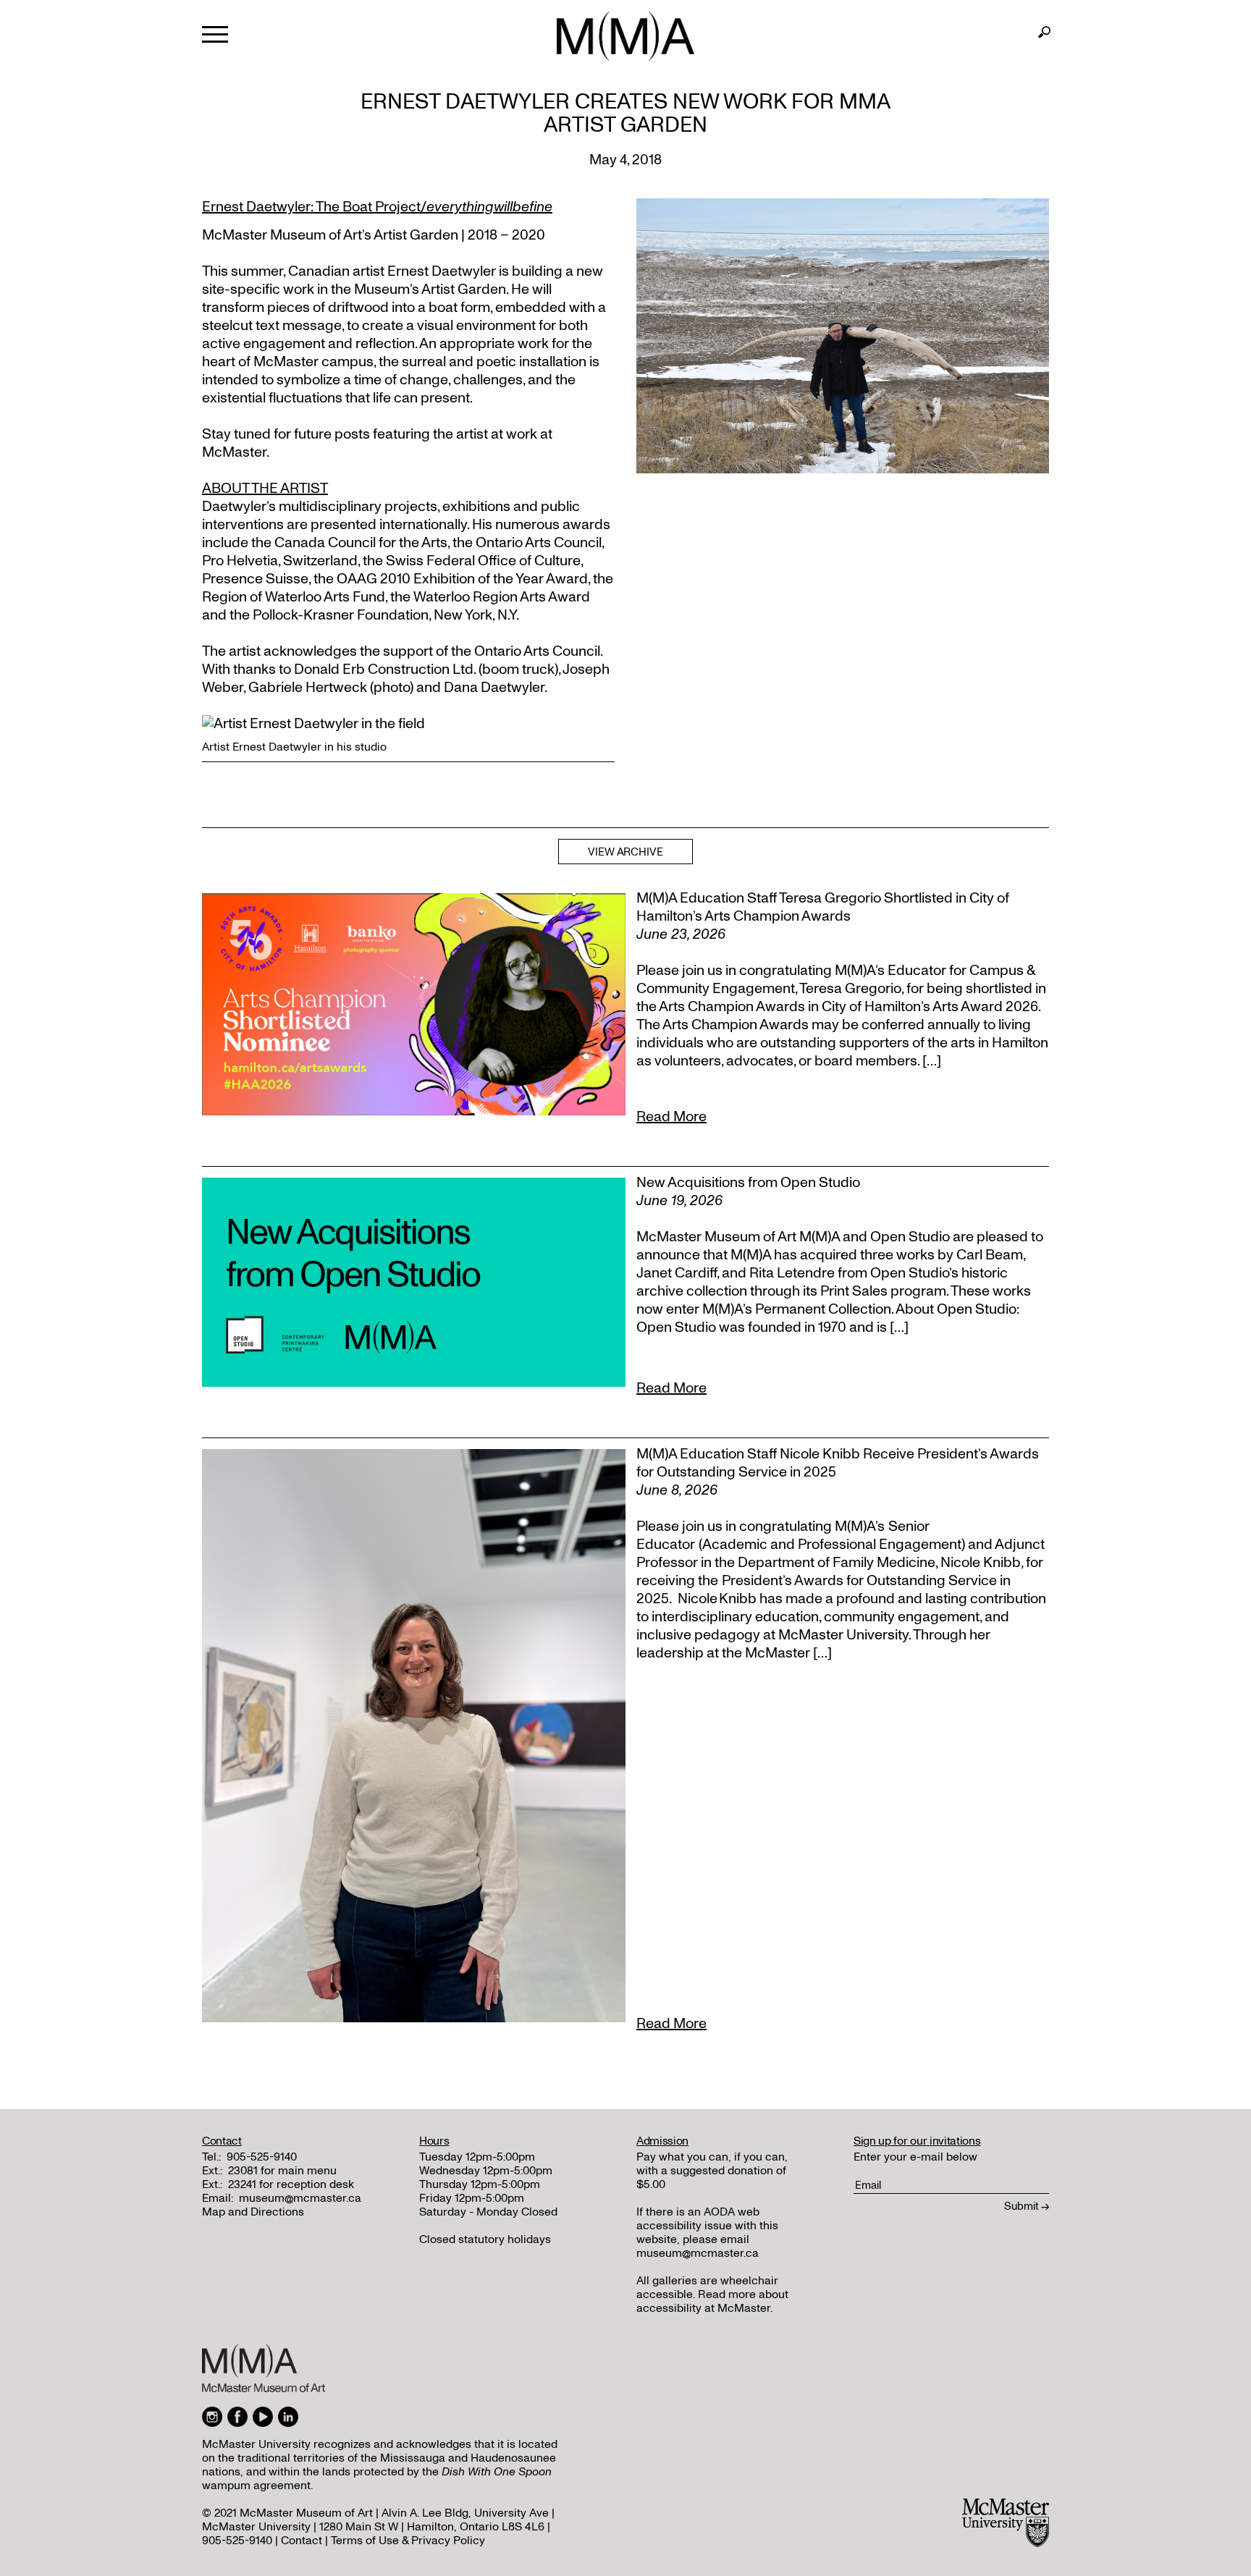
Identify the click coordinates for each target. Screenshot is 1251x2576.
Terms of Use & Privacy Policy (408, 2541)
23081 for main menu (282, 2171)
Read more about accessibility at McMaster (712, 2301)
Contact (302, 2541)
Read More (671, 1117)
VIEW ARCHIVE (625, 852)
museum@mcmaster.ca (300, 2198)
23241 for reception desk (291, 2184)
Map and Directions (253, 2212)
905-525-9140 (262, 2157)
